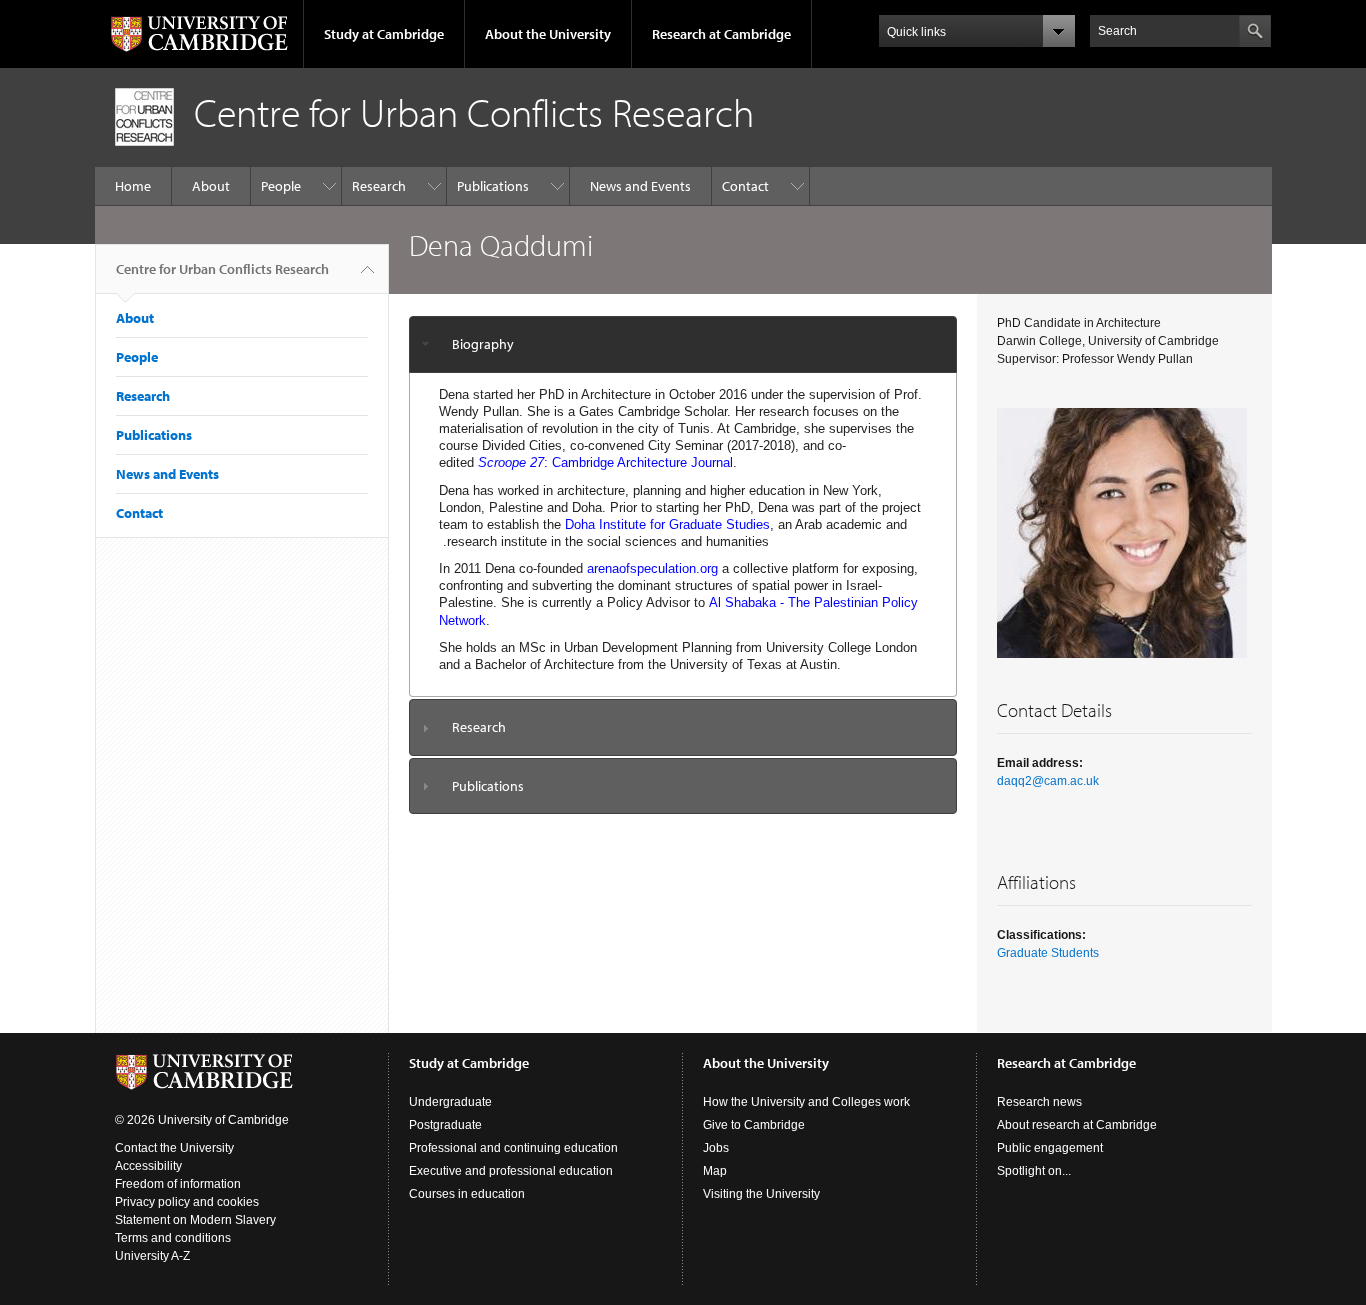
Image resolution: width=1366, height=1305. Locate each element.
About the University (548, 34)
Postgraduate (445, 1125)
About (211, 186)
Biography (483, 344)
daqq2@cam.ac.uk (1048, 781)
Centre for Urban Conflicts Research (222, 269)
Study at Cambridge (384, 34)
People (281, 186)
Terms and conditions (173, 1238)
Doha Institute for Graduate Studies (667, 524)
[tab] (683, 344)
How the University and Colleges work (806, 1102)
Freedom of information (178, 1184)
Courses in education (467, 1194)
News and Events (640, 186)
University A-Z (152, 1256)
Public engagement (1050, 1148)
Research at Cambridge (721, 34)
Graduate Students (1048, 953)
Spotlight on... (1034, 1171)
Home (133, 186)
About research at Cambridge (1077, 1125)
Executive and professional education (511, 1171)
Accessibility (148, 1166)
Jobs (716, 1148)
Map (715, 1171)
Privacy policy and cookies (187, 1202)
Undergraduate (450, 1102)
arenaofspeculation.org (652, 568)
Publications (493, 186)
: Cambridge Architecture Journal (605, 462)
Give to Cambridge (754, 1125)
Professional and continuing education (513, 1148)
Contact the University (174, 1148)
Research (379, 186)
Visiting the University (761, 1194)
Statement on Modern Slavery (195, 1220)
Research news (1039, 1102)
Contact (745, 186)
